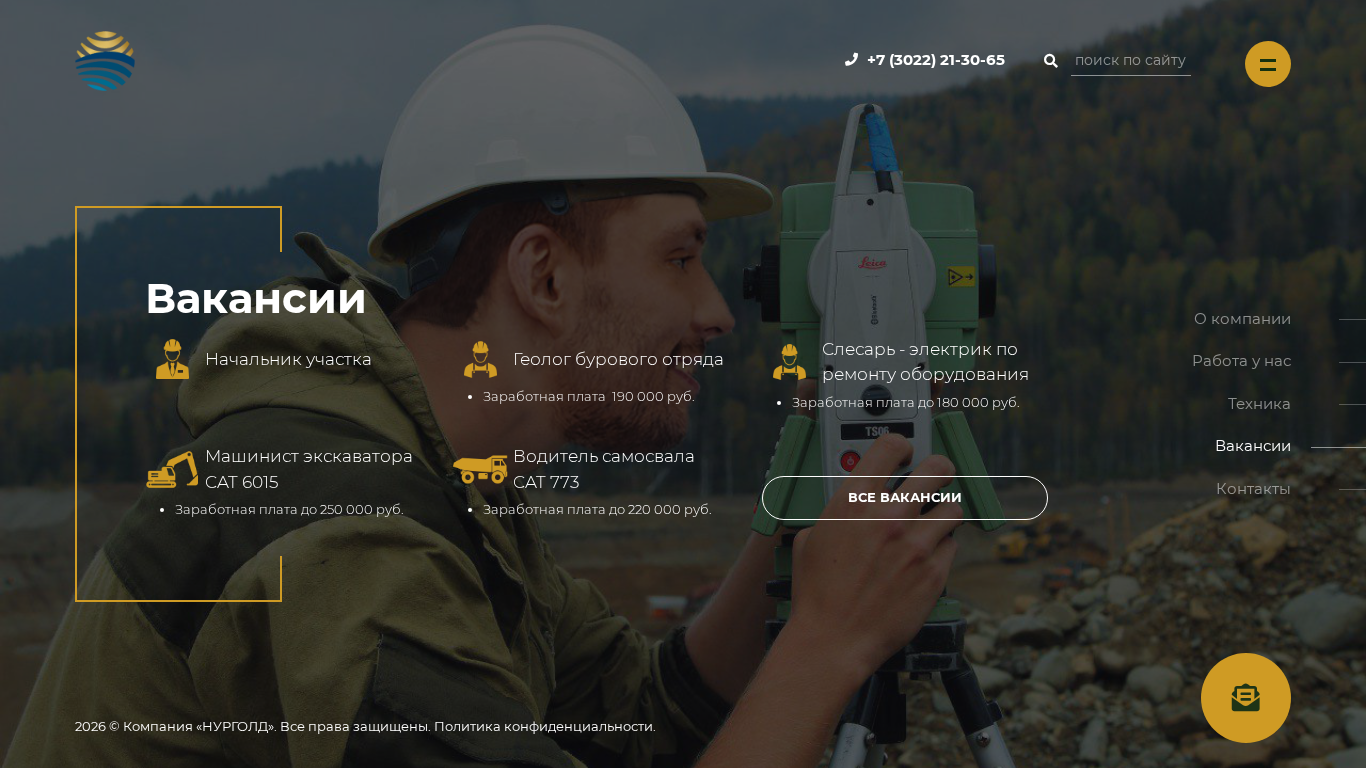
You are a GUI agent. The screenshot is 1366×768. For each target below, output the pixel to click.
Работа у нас (1241, 360)
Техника (1259, 403)
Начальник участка (288, 359)
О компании (1242, 318)
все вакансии (905, 497)
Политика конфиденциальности (543, 726)
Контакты (1253, 488)
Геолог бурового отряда (618, 359)
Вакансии (1253, 445)
